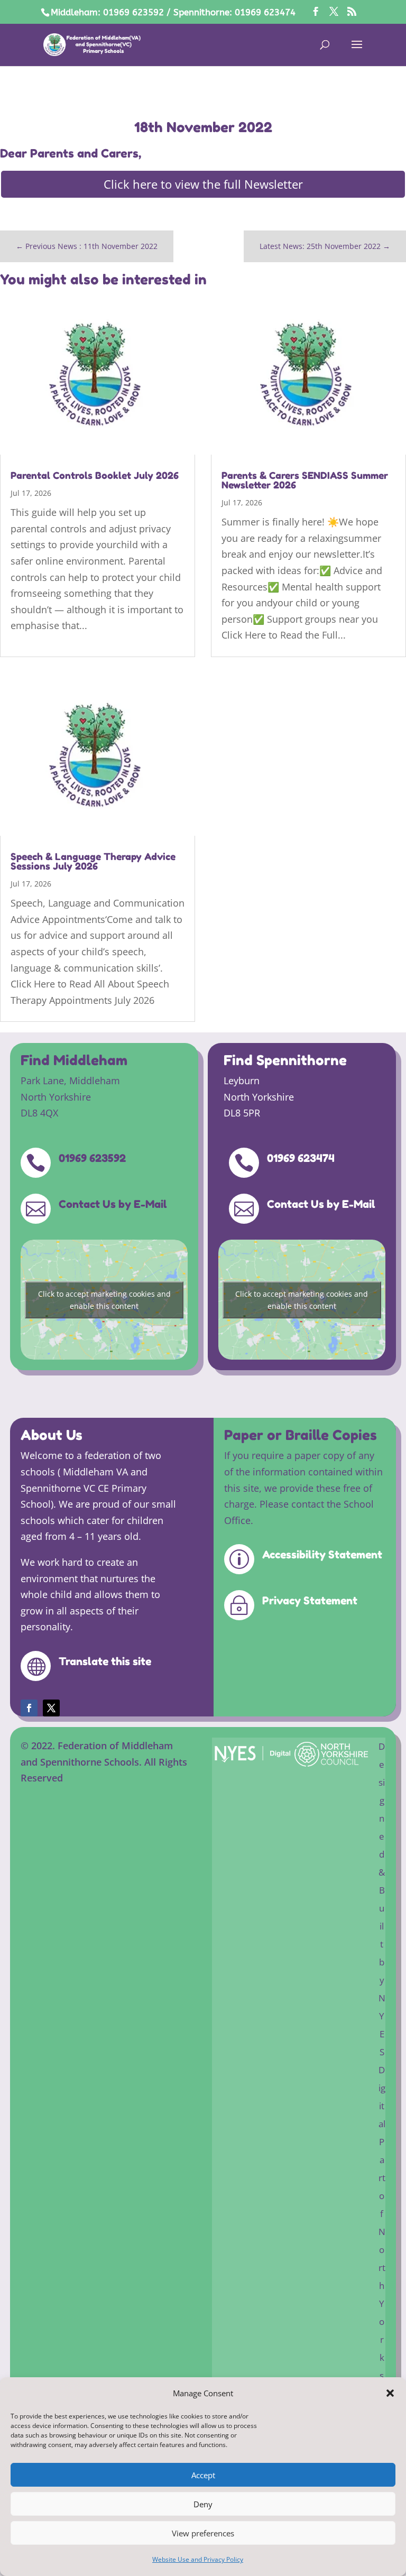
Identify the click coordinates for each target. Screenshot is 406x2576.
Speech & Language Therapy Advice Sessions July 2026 (93, 861)
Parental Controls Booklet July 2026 (95, 475)
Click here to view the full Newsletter (203, 184)
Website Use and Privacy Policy (198, 2559)
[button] (390, 2393)
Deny (203, 2504)
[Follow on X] (51, 1708)
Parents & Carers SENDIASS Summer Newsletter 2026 (305, 480)
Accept (203, 2475)
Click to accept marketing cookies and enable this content (104, 1300)
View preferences (203, 2533)
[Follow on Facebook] (29, 1708)
